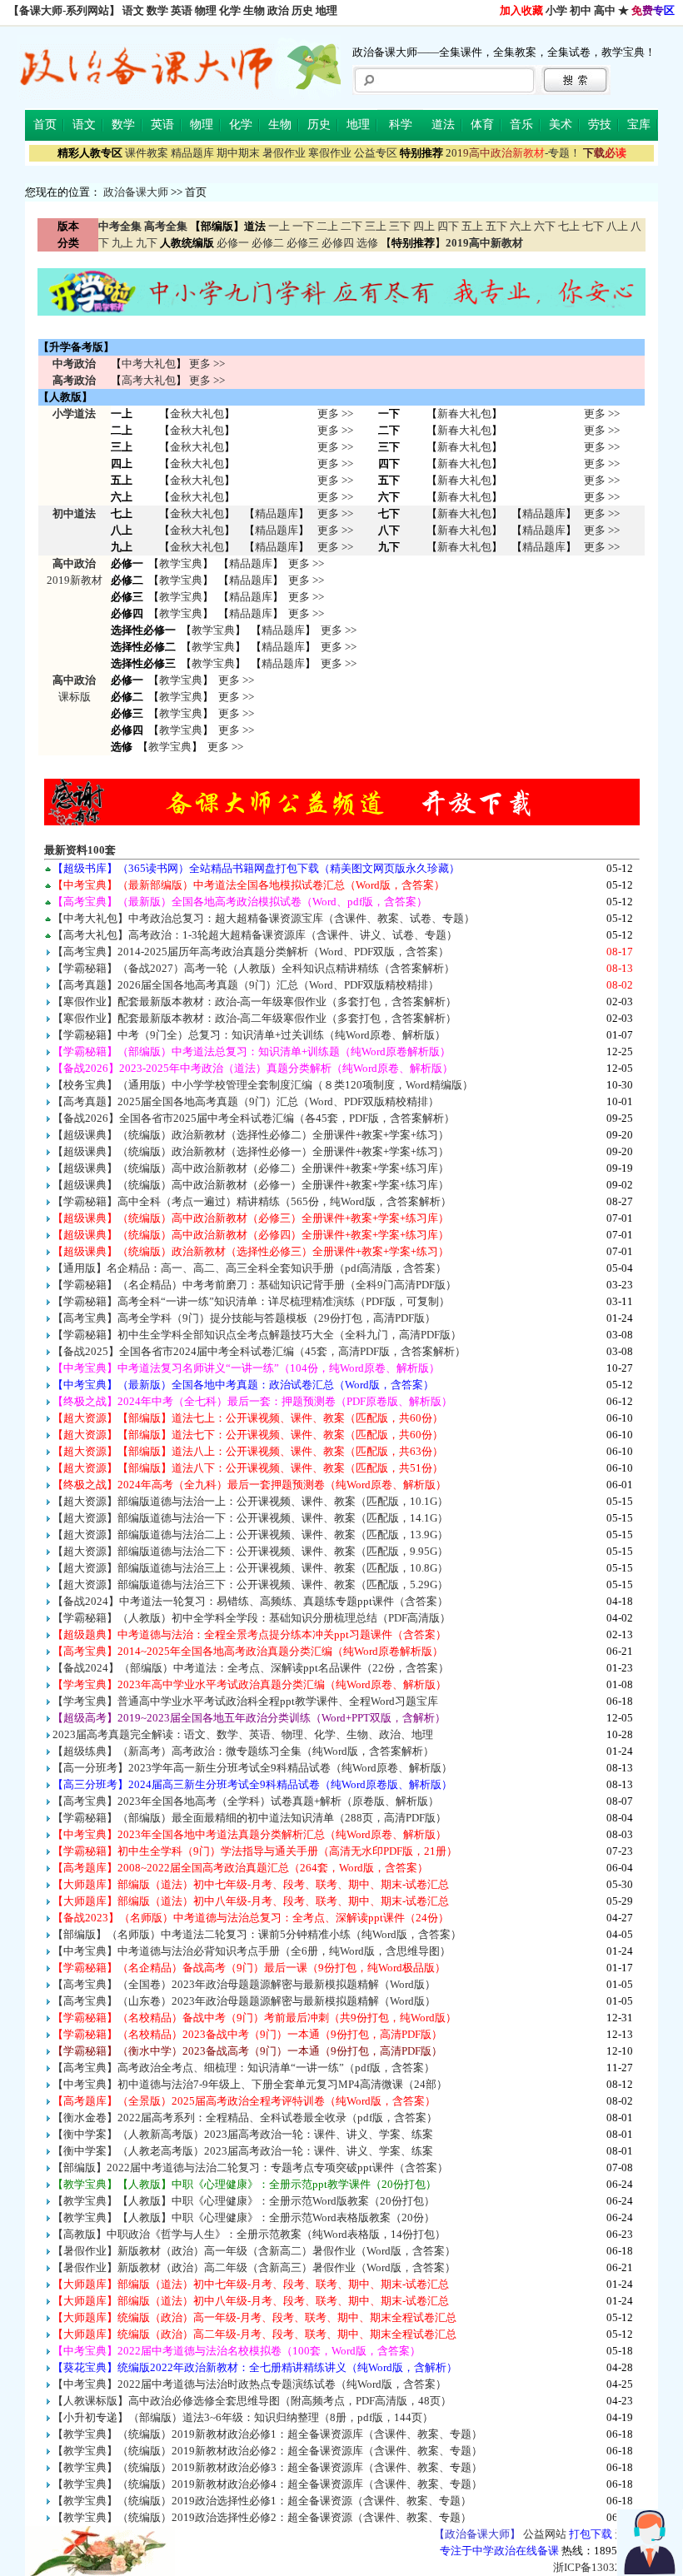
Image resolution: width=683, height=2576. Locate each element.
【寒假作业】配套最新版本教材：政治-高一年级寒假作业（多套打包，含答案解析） (254, 1002)
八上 (617, 226)
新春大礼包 (464, 414)
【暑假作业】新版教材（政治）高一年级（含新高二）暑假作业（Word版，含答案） (254, 2251)
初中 (581, 10)
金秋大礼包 (197, 414)
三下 (400, 226)
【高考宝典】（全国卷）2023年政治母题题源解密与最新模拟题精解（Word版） (244, 1984)
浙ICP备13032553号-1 (606, 2567)
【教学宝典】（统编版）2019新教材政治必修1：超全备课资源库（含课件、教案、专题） (267, 2434)
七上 (569, 226)
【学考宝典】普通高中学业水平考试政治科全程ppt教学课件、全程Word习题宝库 (245, 1701)
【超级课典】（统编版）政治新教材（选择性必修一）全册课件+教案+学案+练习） (251, 1151)
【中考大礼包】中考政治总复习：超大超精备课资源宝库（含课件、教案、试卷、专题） (264, 918)
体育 (482, 125)
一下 (303, 226)
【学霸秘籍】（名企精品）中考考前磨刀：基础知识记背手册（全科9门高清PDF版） (254, 1285)
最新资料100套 (80, 850)
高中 (605, 10)
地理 (327, 10)
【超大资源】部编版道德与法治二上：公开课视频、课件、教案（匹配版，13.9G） (250, 1535)
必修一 (233, 243)
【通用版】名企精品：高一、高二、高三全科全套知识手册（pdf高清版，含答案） (249, 1268)
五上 (472, 226)
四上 (424, 226)
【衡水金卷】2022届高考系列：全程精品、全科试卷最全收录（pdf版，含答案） (245, 2118)
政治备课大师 (136, 192)
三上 (376, 226)
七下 (593, 226)
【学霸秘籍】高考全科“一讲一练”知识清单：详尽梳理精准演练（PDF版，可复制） (251, 1301)
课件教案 (147, 153)
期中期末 (238, 153)
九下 (147, 243)
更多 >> (207, 364)
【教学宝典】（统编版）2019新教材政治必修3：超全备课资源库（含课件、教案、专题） (267, 2467)
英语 (182, 10)
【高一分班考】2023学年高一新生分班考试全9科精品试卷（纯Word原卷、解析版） (252, 1768)
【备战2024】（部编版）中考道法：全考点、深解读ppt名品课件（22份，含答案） (251, 1668)
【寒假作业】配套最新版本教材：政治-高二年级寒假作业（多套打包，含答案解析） (254, 1018)
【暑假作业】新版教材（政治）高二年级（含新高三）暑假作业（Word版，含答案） (254, 2267)
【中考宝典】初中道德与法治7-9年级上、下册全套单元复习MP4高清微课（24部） (250, 2084)
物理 (206, 10)
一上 (279, 226)
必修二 (268, 243)
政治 (278, 10)
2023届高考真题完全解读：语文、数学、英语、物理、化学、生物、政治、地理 (243, 1734)
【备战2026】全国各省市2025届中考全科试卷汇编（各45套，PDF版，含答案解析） (254, 1118)
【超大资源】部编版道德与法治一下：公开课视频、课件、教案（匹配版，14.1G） (250, 1518)
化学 (230, 10)
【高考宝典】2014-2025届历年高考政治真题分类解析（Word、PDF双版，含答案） (251, 952)
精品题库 (192, 153)
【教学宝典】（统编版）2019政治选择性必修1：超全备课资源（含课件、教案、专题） (262, 2501)
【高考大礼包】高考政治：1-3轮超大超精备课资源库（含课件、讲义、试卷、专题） (255, 935)
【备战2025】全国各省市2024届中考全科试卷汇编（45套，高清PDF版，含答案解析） (259, 1351)
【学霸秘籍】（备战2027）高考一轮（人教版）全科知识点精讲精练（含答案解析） (254, 968)
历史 (302, 10)
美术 (561, 125)
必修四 (338, 243)
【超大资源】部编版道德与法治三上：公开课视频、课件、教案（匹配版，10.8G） (250, 1568)
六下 (545, 226)
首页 (45, 125)
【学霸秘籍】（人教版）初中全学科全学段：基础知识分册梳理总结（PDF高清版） (252, 1618)
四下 (448, 226)
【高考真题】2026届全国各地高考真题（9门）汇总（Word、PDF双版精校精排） (246, 985)
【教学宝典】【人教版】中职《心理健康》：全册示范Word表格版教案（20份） (244, 2217)
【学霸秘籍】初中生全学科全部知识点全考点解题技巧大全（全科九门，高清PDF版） (257, 1335)
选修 (367, 243)
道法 (443, 125)
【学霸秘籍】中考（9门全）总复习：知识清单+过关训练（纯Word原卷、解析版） (249, 1035)
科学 (401, 125)
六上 (521, 226)
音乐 (521, 125)
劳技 (600, 125)
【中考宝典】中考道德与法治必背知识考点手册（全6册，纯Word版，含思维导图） (252, 1951)
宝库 (639, 125)
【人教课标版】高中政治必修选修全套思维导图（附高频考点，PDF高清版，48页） (252, 2401)
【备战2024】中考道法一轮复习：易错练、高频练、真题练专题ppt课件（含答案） (250, 1601)
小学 (556, 10)
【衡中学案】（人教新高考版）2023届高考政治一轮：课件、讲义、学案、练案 (243, 2134)
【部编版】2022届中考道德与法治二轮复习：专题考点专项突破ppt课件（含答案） (250, 2167)
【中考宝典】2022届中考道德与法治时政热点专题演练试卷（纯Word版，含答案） (249, 2384)
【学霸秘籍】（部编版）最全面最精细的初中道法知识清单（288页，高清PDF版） (249, 1818)
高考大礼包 (149, 380)
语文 (133, 10)
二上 (327, 226)
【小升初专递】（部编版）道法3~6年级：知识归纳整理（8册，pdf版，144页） (243, 2417)
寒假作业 (330, 153)
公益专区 (376, 153)
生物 (254, 10)
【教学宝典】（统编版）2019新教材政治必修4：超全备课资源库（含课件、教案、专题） (267, 2484)
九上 (122, 243)
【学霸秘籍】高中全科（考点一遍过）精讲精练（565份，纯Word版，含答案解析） (252, 1201)
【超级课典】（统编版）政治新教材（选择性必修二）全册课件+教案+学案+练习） (251, 1135)
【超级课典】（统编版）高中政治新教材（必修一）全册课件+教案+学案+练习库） (251, 1185)
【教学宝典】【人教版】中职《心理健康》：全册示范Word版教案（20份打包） (244, 2201)
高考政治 (74, 380)
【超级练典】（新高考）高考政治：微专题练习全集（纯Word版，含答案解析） (243, 1751)
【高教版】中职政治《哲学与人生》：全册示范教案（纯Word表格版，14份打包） (249, 2234)
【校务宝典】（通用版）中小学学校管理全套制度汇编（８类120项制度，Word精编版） (263, 1085)
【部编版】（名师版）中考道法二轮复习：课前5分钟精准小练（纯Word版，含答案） (257, 1934)
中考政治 (74, 364)
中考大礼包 (149, 364)
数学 (157, 10)
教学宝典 (181, 563)
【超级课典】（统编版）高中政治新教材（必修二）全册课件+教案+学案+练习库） (251, 1168)
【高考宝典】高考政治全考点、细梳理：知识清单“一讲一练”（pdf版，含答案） (244, 2068)
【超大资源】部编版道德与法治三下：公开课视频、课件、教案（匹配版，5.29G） (250, 1584)
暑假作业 (284, 153)
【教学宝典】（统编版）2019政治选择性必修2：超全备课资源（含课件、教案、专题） (262, 2517)
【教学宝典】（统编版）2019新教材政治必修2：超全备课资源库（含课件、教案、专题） (267, 2451)
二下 (351, 226)
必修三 (303, 243)
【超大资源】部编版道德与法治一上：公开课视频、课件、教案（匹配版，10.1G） (250, 1501)
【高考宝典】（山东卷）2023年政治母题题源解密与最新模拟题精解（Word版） (244, 2001)
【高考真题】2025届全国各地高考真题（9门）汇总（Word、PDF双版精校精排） (246, 1101)
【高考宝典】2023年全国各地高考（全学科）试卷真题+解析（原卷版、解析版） (246, 1801)
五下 (496, 226)
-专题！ (513, 153)
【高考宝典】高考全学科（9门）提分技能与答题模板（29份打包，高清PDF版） (244, 1318)
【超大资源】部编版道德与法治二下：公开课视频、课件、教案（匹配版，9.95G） (250, 1551)
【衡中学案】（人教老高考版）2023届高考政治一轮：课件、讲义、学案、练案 (243, 2151)
